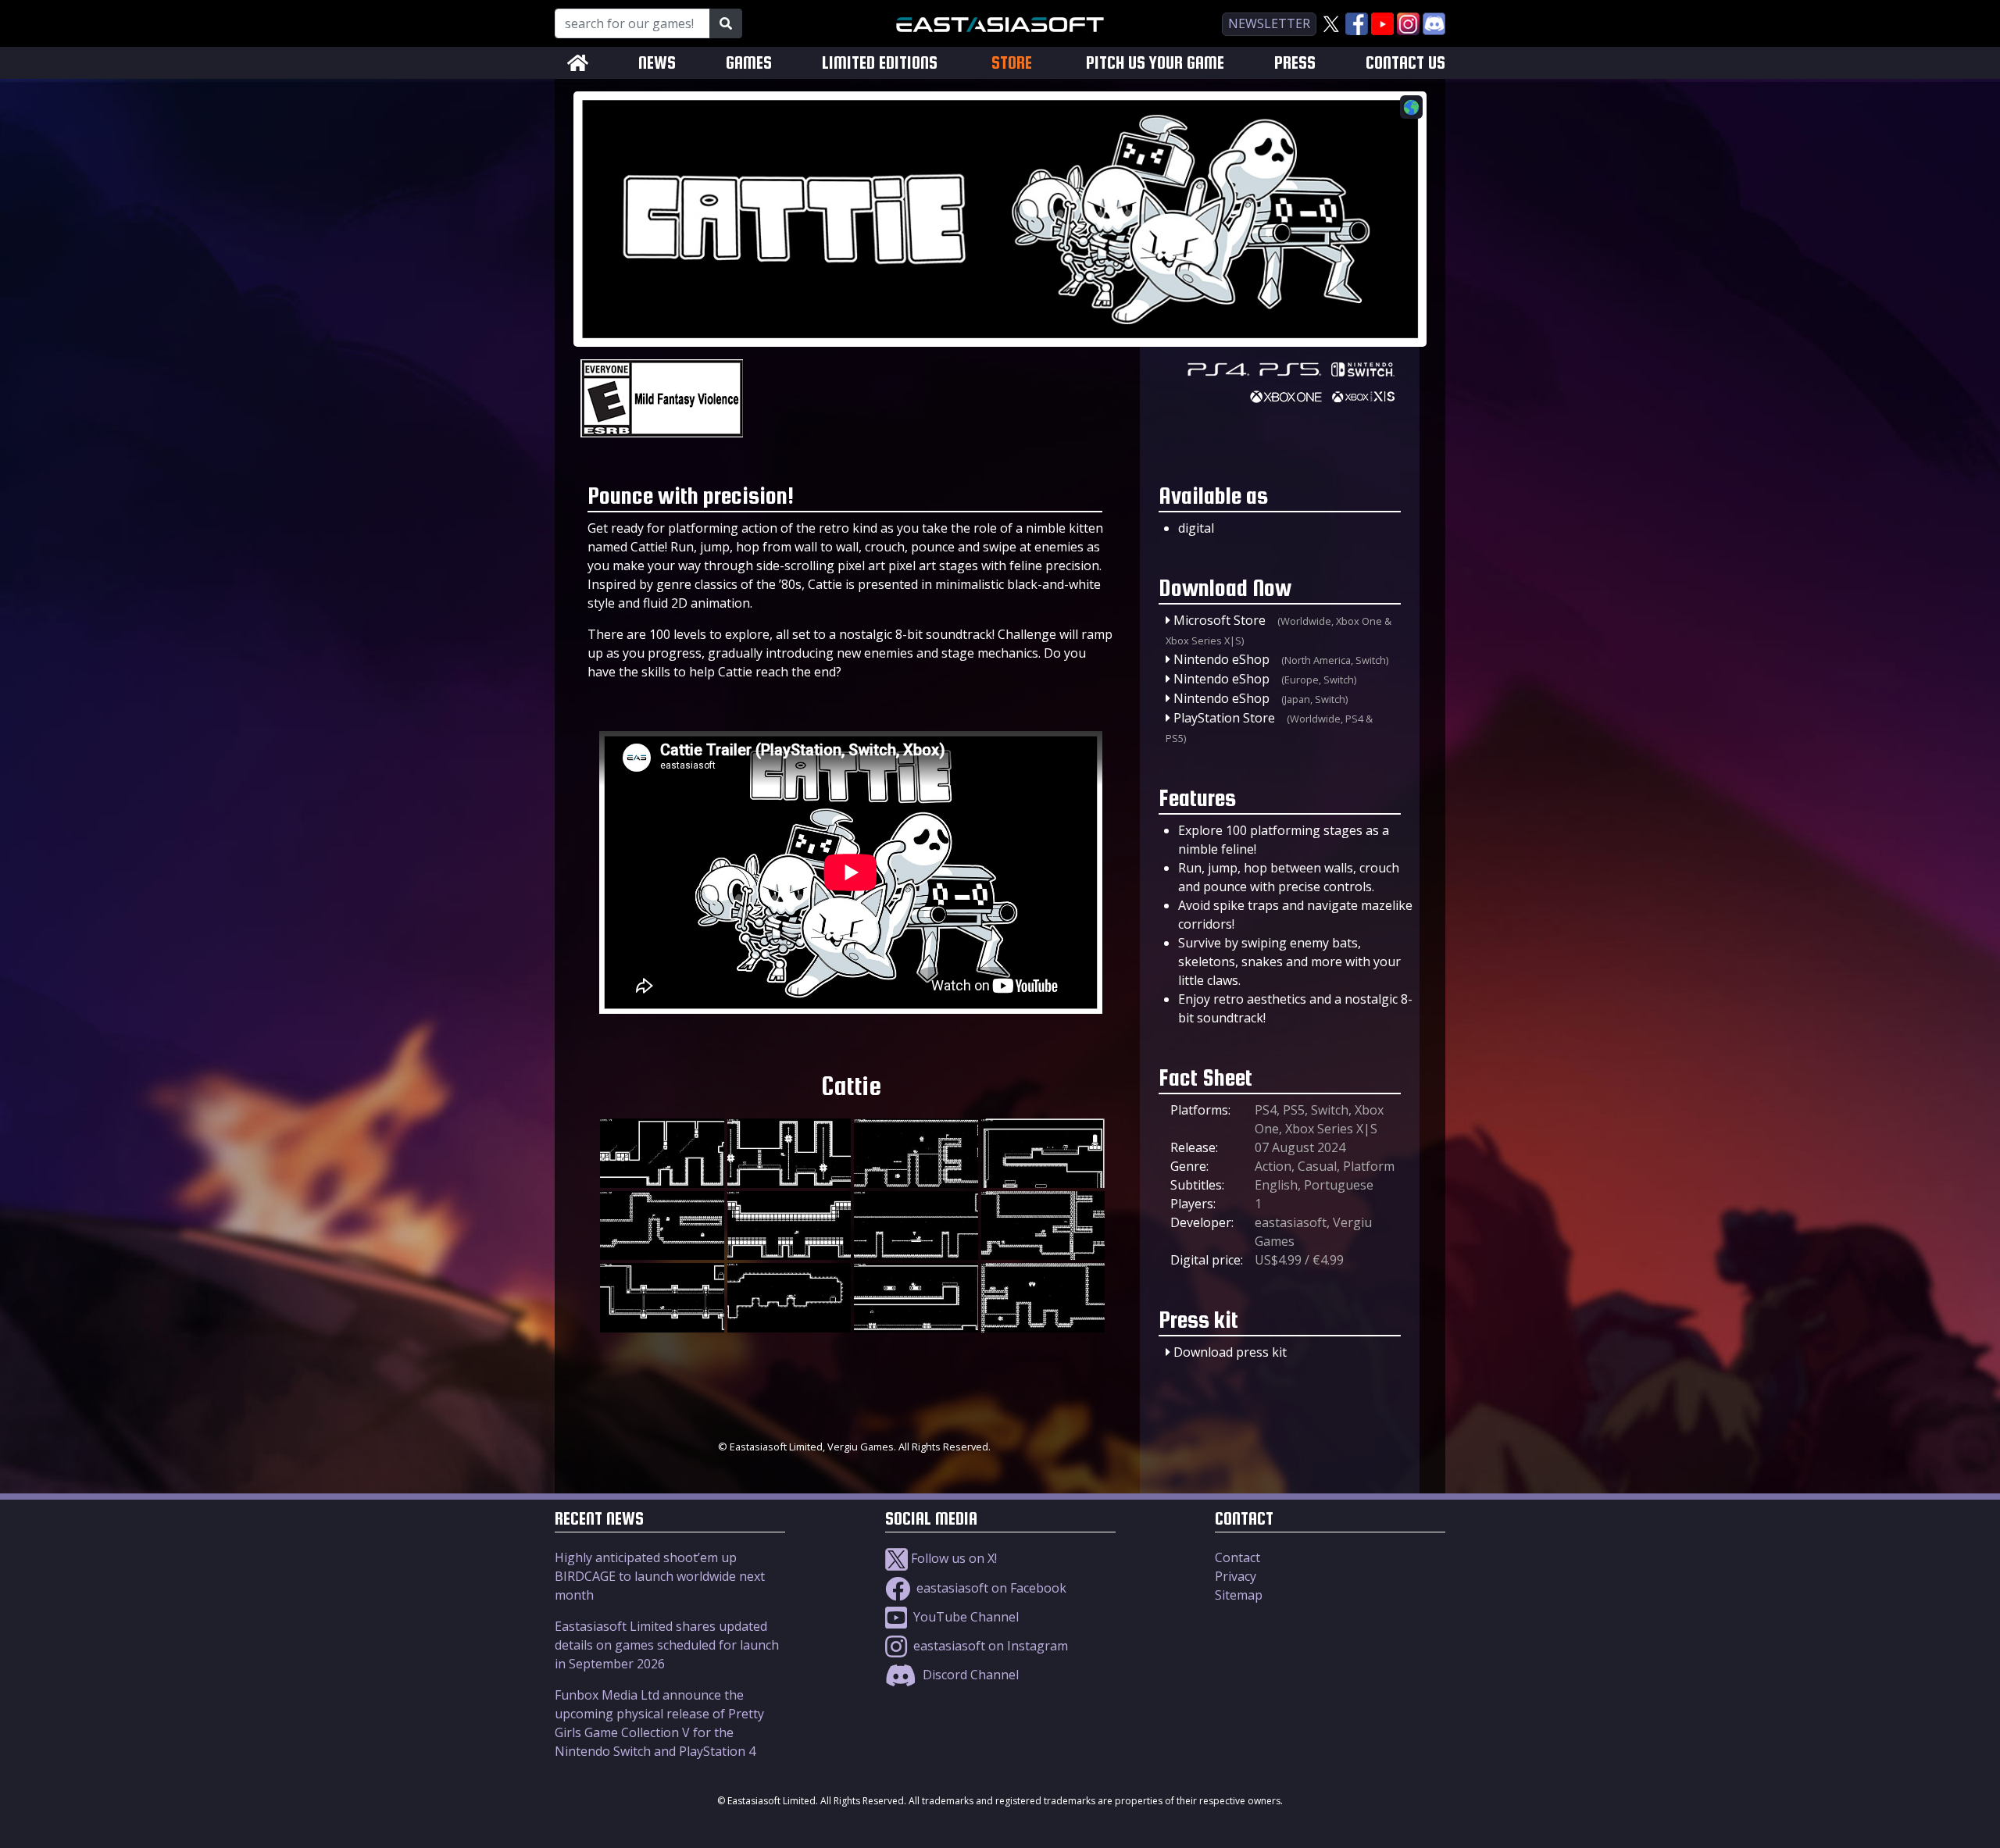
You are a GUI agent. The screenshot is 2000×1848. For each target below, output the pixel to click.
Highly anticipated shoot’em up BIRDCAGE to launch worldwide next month (660, 1576)
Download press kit (1230, 1352)
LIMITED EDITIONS (880, 63)
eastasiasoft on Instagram (989, 1646)
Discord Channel (969, 1675)
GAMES (749, 63)
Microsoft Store (1220, 620)
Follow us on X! (952, 1558)
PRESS (1295, 63)
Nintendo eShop (1221, 659)
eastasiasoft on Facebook (990, 1588)
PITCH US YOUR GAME (1155, 63)
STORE (1012, 62)
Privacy (1236, 1576)
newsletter (1269, 23)
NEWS (657, 63)
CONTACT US (1405, 63)
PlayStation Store (1224, 718)
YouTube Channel (964, 1617)
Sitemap (1239, 1595)
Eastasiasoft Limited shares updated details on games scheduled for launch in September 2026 (667, 1645)
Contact (1237, 1557)
